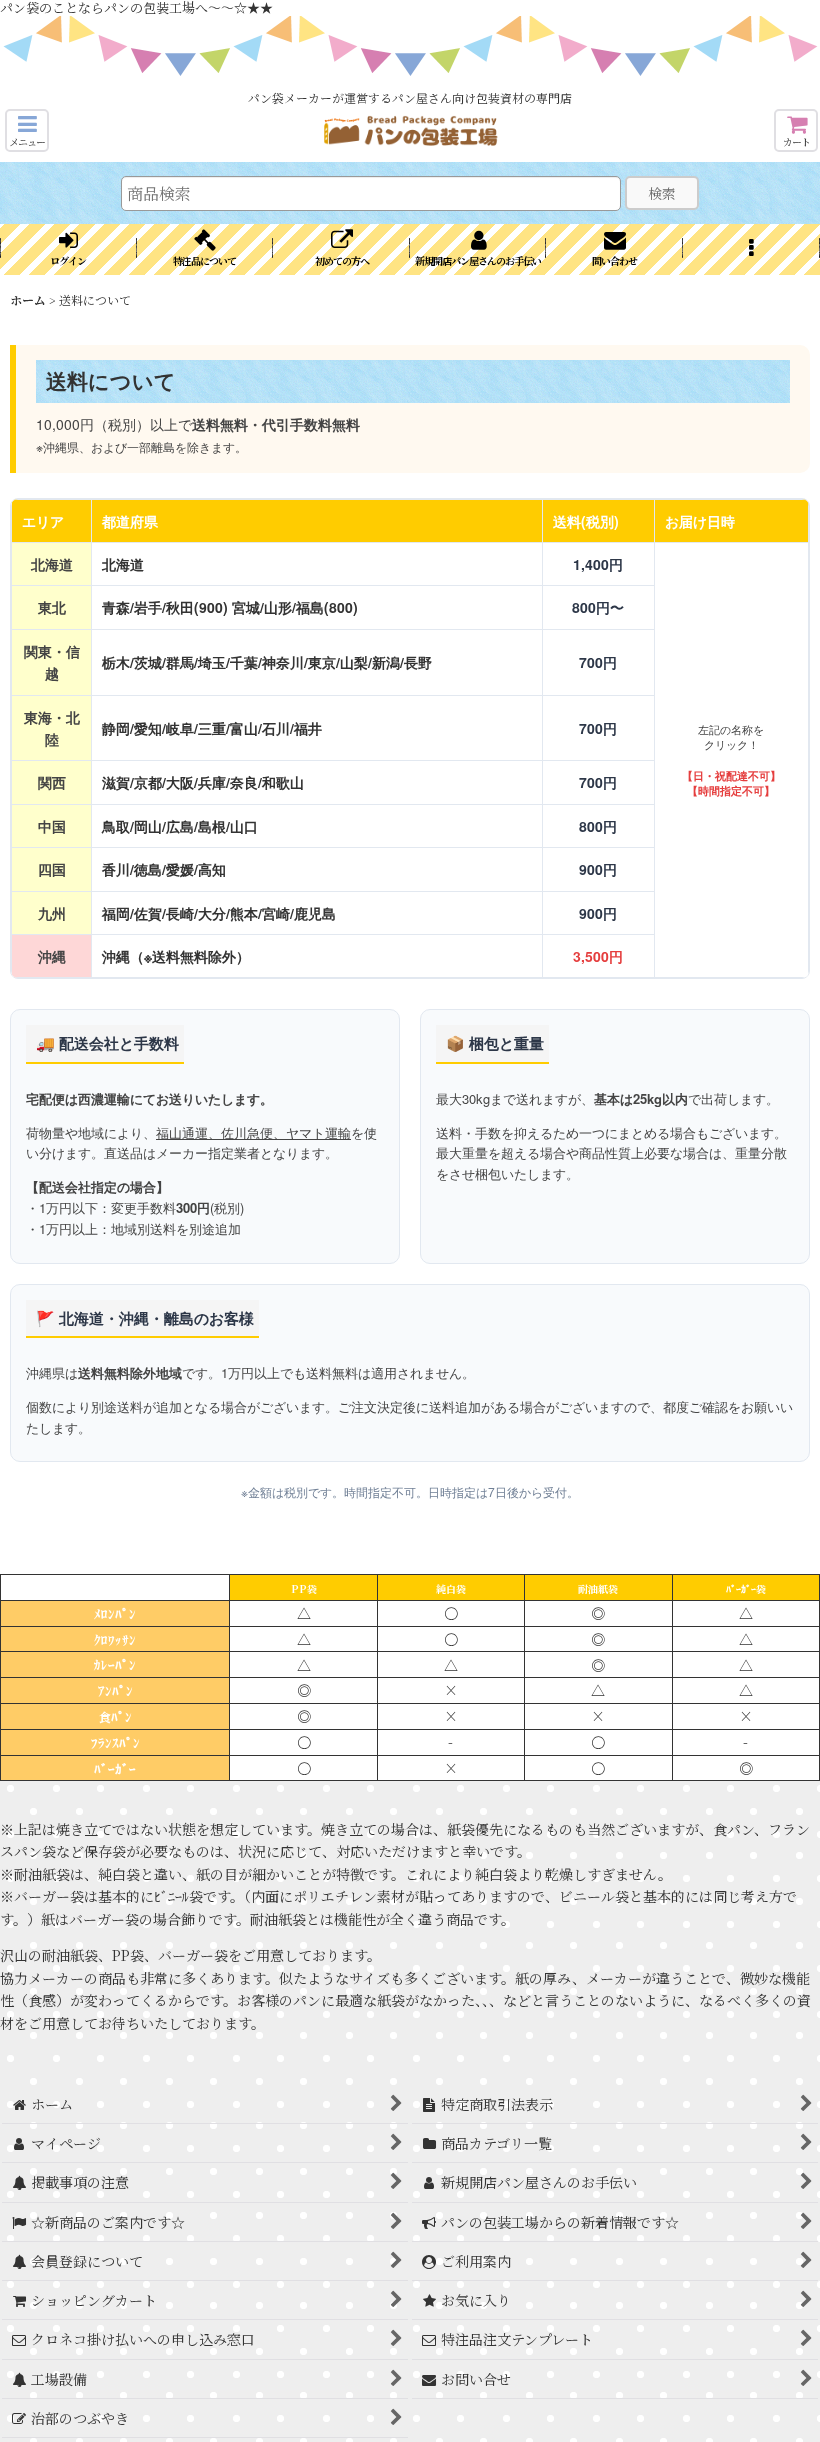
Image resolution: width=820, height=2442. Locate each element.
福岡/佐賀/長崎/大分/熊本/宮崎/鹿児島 (219, 913)
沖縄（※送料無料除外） (176, 956)
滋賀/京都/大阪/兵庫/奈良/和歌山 (203, 782)
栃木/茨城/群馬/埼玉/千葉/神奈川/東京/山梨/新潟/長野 (267, 662)
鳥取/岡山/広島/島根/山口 (180, 826)
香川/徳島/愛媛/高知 (164, 869)
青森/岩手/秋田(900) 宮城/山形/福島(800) (230, 607)
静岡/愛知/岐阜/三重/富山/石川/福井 (212, 728)
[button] (27, 130)
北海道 (123, 564)
